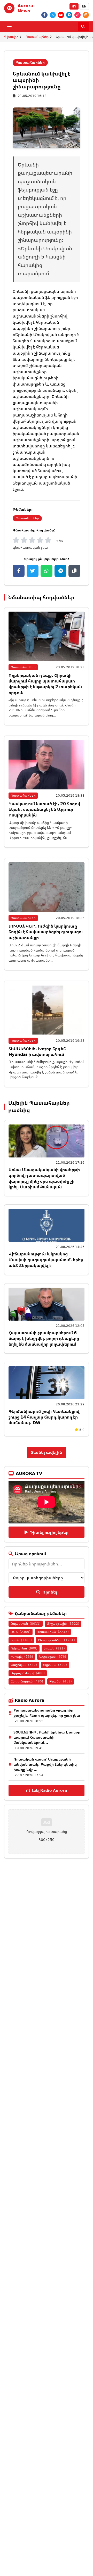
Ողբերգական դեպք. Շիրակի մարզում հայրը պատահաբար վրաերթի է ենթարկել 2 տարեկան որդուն (45, 684)
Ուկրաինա (24, 1648)
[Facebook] (44, 15)
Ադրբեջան (53, 1657)
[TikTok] (78, 15)
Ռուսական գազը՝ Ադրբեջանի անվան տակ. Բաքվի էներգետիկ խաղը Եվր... (45, 1764)
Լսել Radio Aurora (49, 1790)
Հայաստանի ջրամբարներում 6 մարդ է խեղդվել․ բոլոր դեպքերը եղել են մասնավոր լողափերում (44, 1339)
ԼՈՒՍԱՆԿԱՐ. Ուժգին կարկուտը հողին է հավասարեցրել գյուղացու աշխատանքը (46, 932)
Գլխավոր (11, 37)
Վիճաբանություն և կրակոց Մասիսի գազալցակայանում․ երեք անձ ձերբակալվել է (46, 1260)
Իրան (21, 1640)
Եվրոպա (55, 1665)
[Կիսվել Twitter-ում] (33, 571)
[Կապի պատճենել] (74, 571)
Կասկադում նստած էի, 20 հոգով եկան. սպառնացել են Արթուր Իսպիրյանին (44, 809)
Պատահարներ (37, 37)
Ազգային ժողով (28, 1673)
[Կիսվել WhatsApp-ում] (47, 571)
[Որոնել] (83, 27)
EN (84, 6)
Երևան (54, 1648)
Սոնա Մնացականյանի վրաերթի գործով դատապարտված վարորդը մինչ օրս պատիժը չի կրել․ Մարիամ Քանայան (44, 1178)
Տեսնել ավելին (47, 1452)
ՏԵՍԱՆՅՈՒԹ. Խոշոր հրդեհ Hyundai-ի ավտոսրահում (37, 1052)
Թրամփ (61, 1681)
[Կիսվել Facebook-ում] (19, 571)
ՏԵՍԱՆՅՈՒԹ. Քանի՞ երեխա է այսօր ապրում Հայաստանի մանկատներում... (47, 1737)
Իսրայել (22, 1657)
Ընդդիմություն (27, 1681)
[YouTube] (61, 15)
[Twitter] (53, 15)
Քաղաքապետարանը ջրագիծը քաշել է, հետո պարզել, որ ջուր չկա (47, 1713)
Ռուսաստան (53, 1632)
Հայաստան (26, 1624)
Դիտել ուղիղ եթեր (49, 1532)
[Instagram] (86, 15)
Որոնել (50, 1592)
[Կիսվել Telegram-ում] (60, 571)
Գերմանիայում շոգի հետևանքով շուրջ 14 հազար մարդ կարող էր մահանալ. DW (44, 1417)
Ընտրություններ (56, 1640)
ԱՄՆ (21, 1632)
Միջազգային (63, 1624)
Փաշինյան (24, 1665)
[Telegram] (69, 15)
